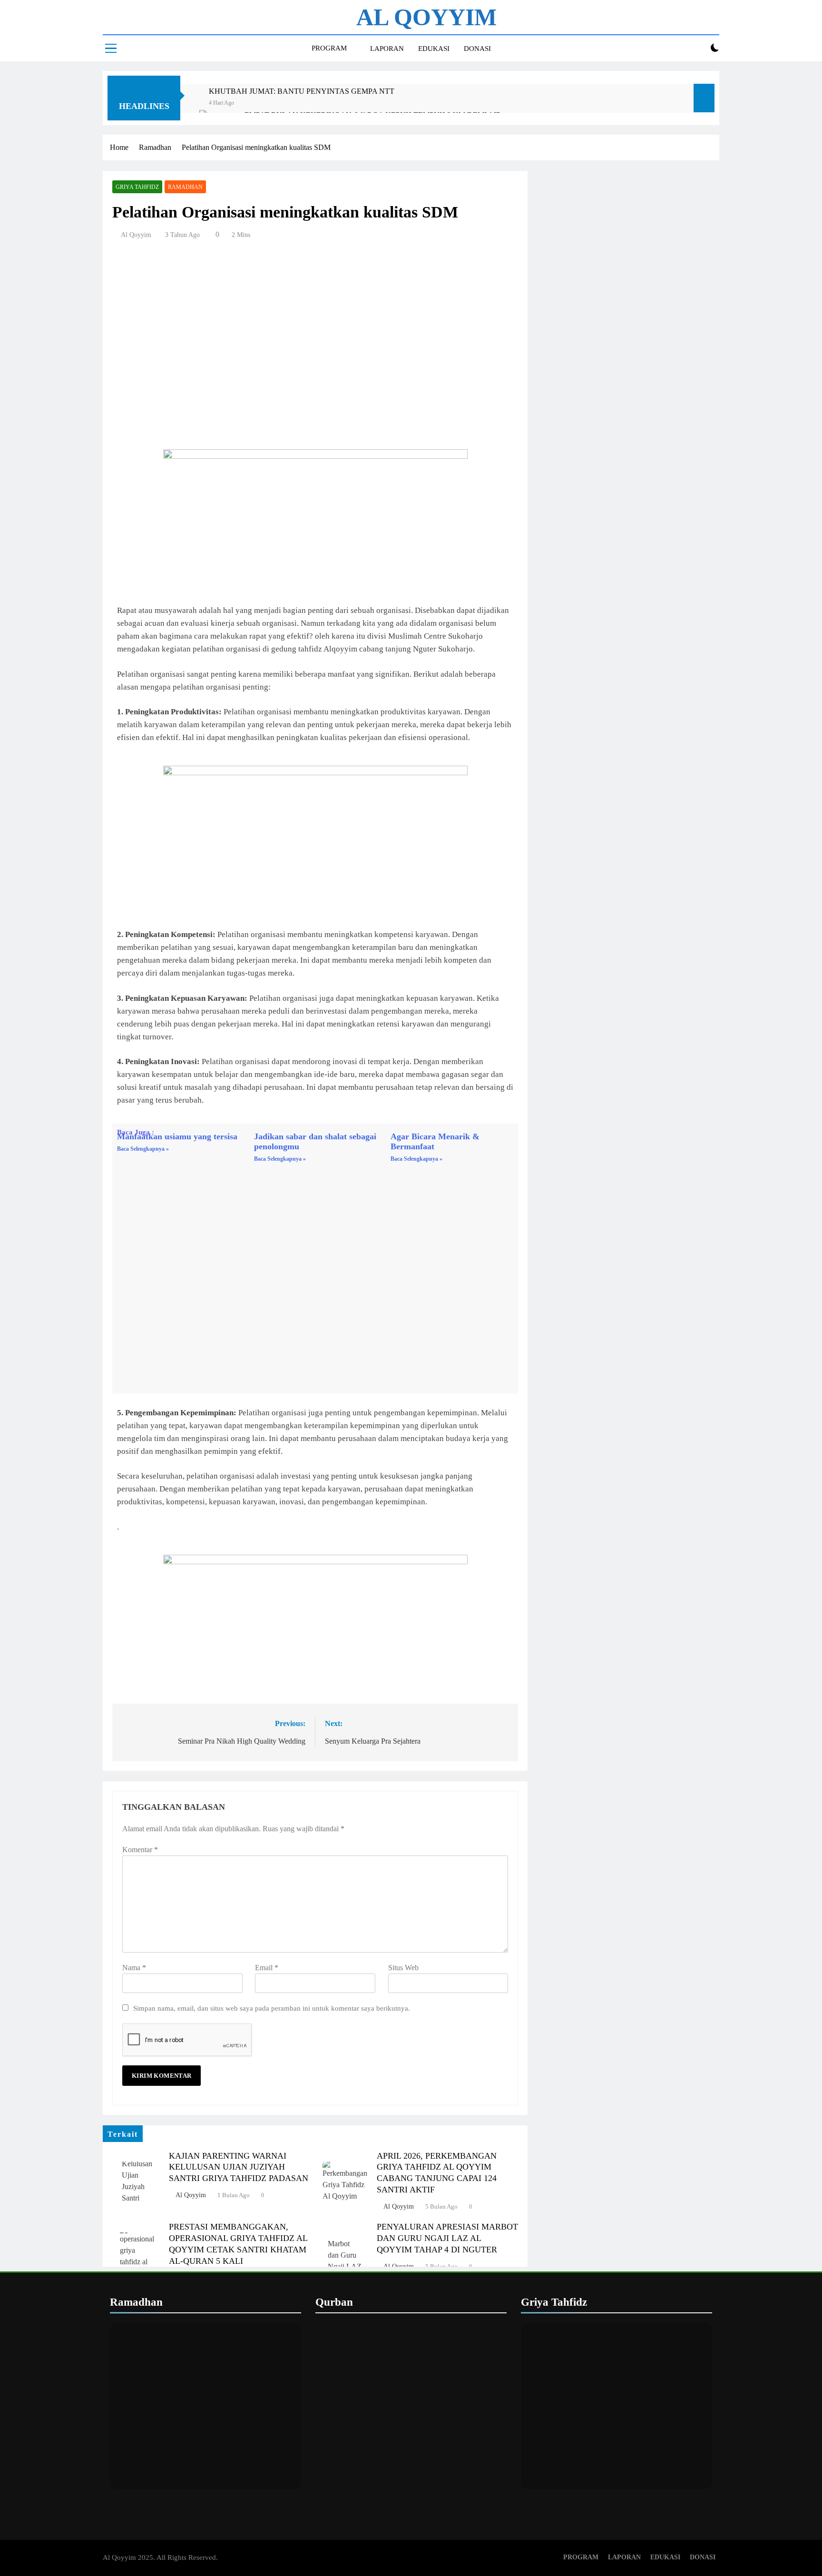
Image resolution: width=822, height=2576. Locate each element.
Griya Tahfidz (137, 187)
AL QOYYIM (426, 17)
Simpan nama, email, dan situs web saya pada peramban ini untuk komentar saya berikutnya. (272, 2008)
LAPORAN (387, 49)
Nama (134, 1968)
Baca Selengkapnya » (143, 1149)
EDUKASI (434, 49)
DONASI (477, 49)
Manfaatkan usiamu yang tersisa (177, 1136)
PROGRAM (329, 48)
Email (267, 1968)
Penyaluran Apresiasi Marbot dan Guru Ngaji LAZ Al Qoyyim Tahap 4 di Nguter (447, 2238)
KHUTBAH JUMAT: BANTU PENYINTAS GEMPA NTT (302, 91)
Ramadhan (185, 187)
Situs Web (403, 1968)
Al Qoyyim (136, 235)
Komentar (140, 1850)
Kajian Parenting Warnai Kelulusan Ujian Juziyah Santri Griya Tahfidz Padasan (239, 2167)
